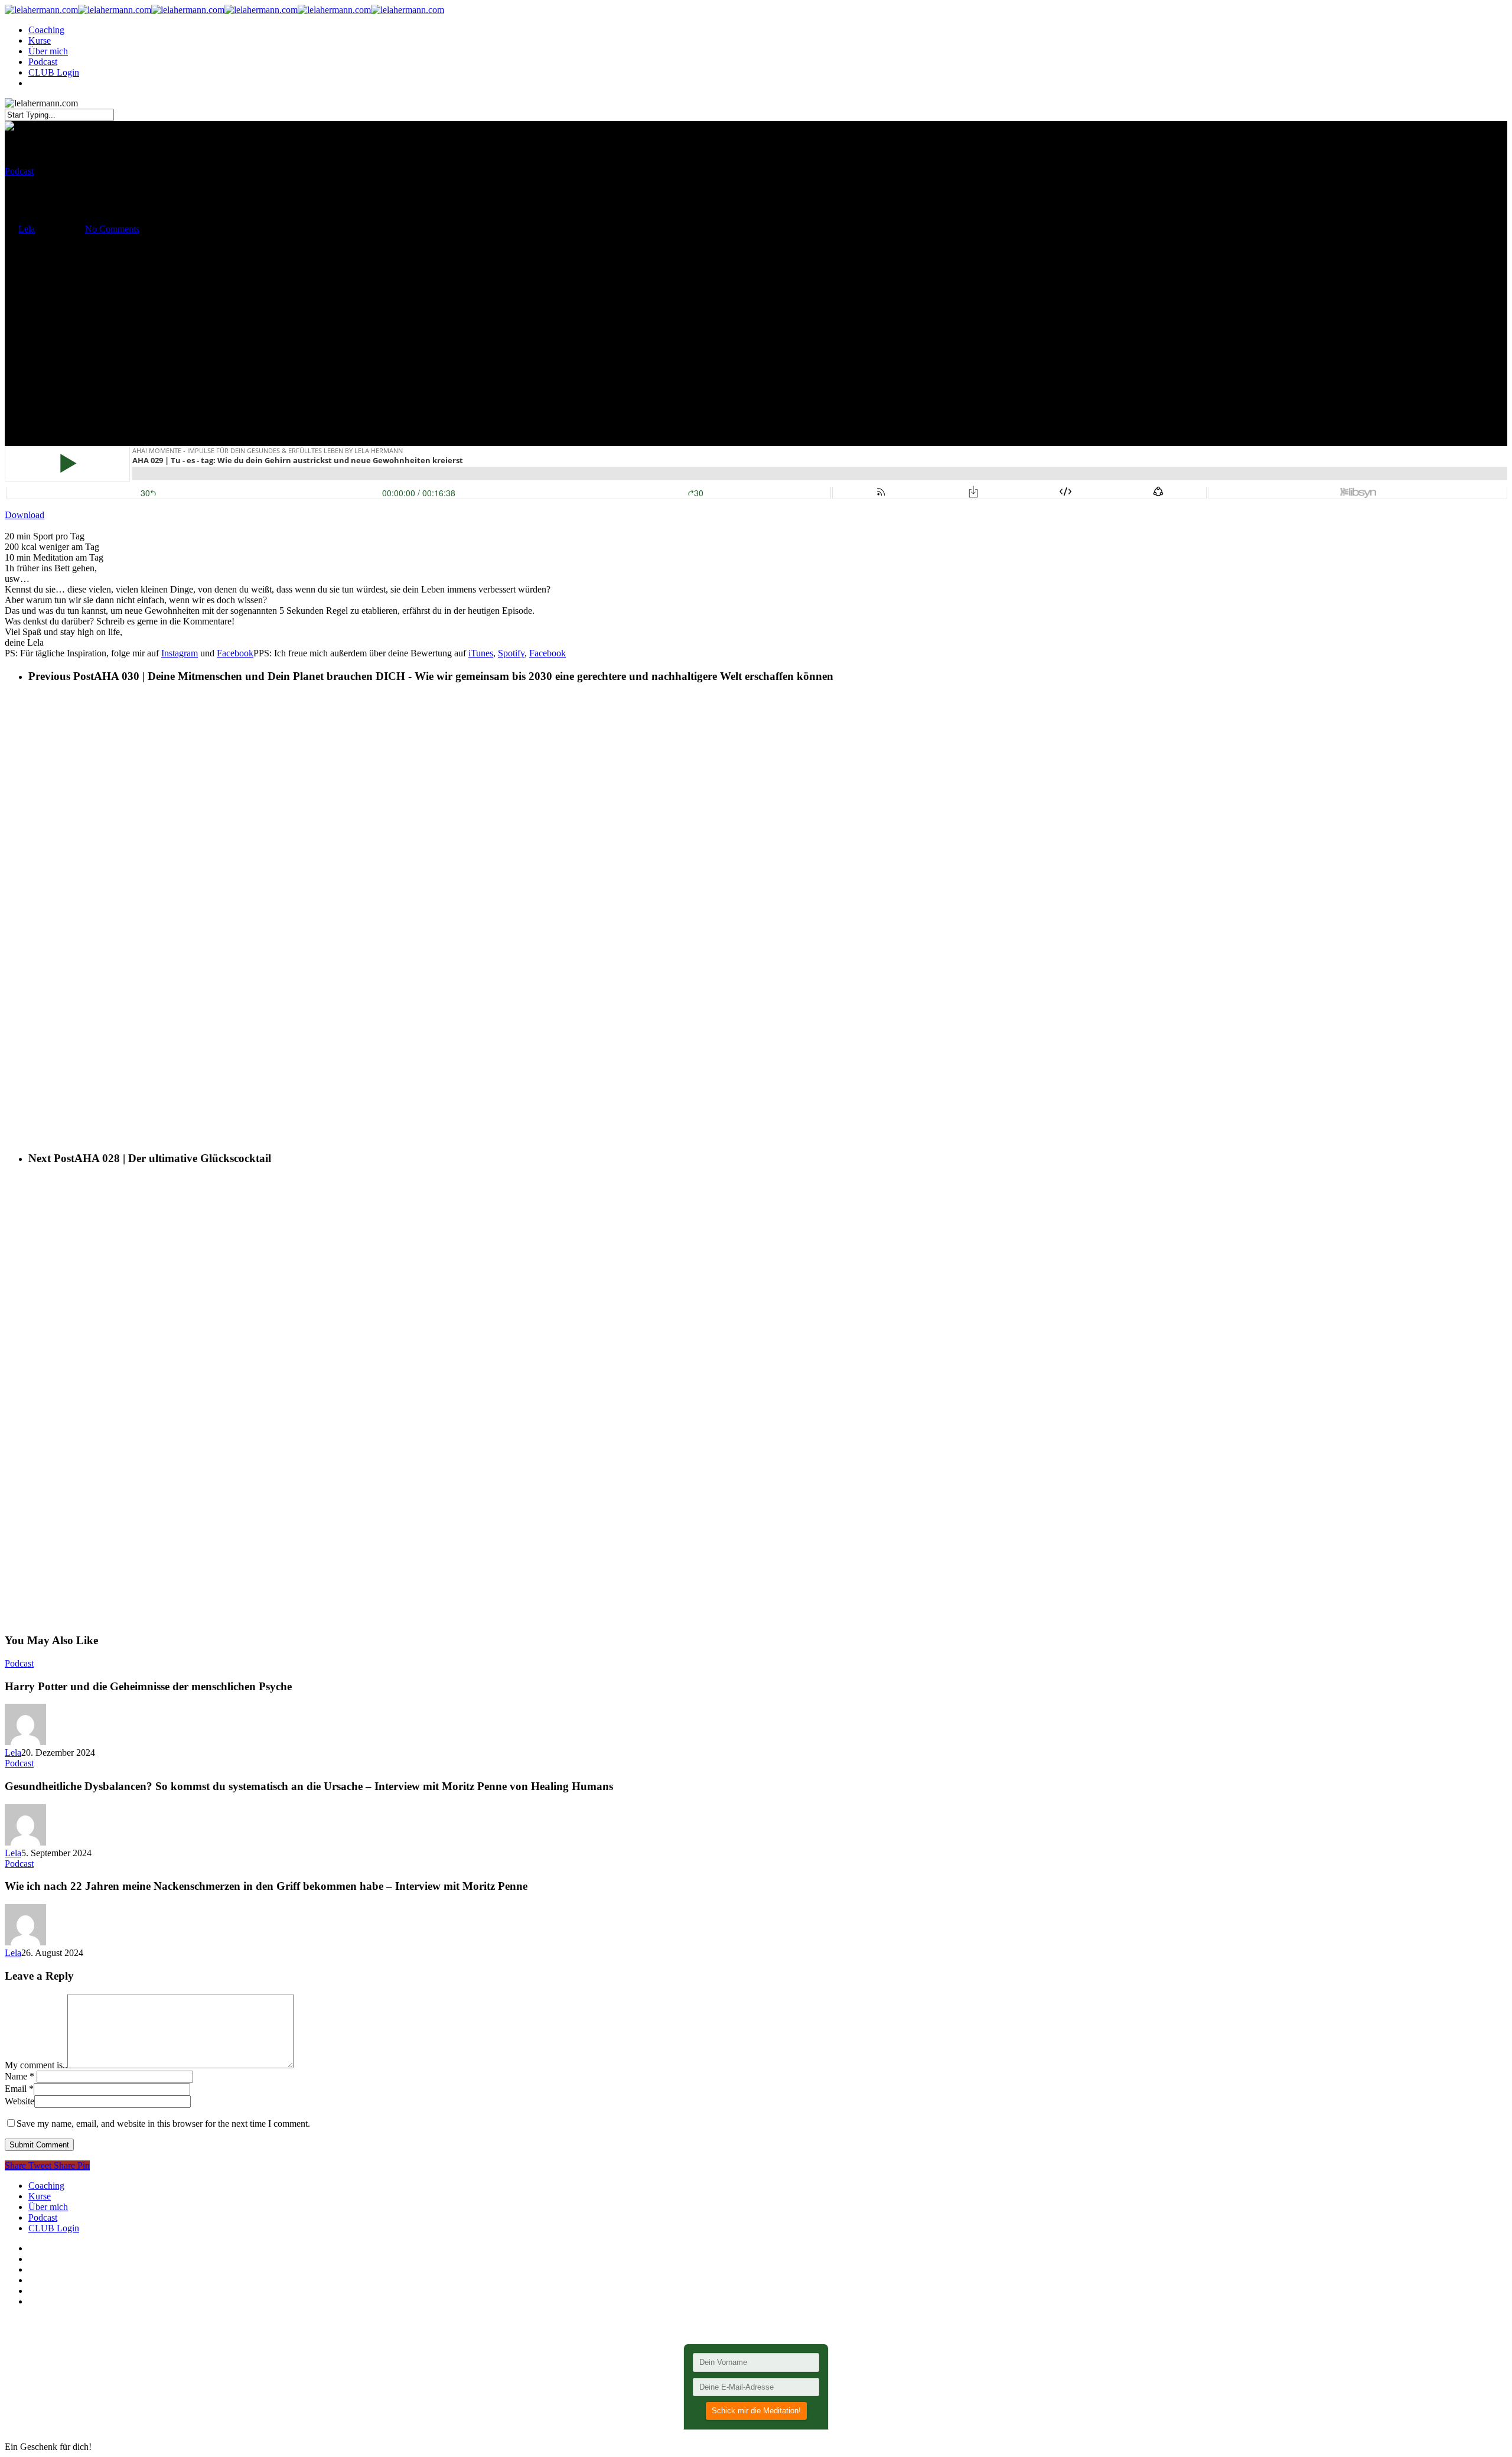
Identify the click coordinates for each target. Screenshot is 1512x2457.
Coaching (46, 30)
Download (25, 515)
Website (19, 2101)
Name (19, 2076)
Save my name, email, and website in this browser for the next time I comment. (163, 2124)
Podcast (43, 62)
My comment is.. (36, 2065)
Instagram (180, 653)
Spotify (511, 653)
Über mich (48, 51)
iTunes (481, 653)
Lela (27, 229)
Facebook (235, 653)
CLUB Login (54, 72)
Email (19, 2089)
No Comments (112, 229)
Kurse (40, 40)
